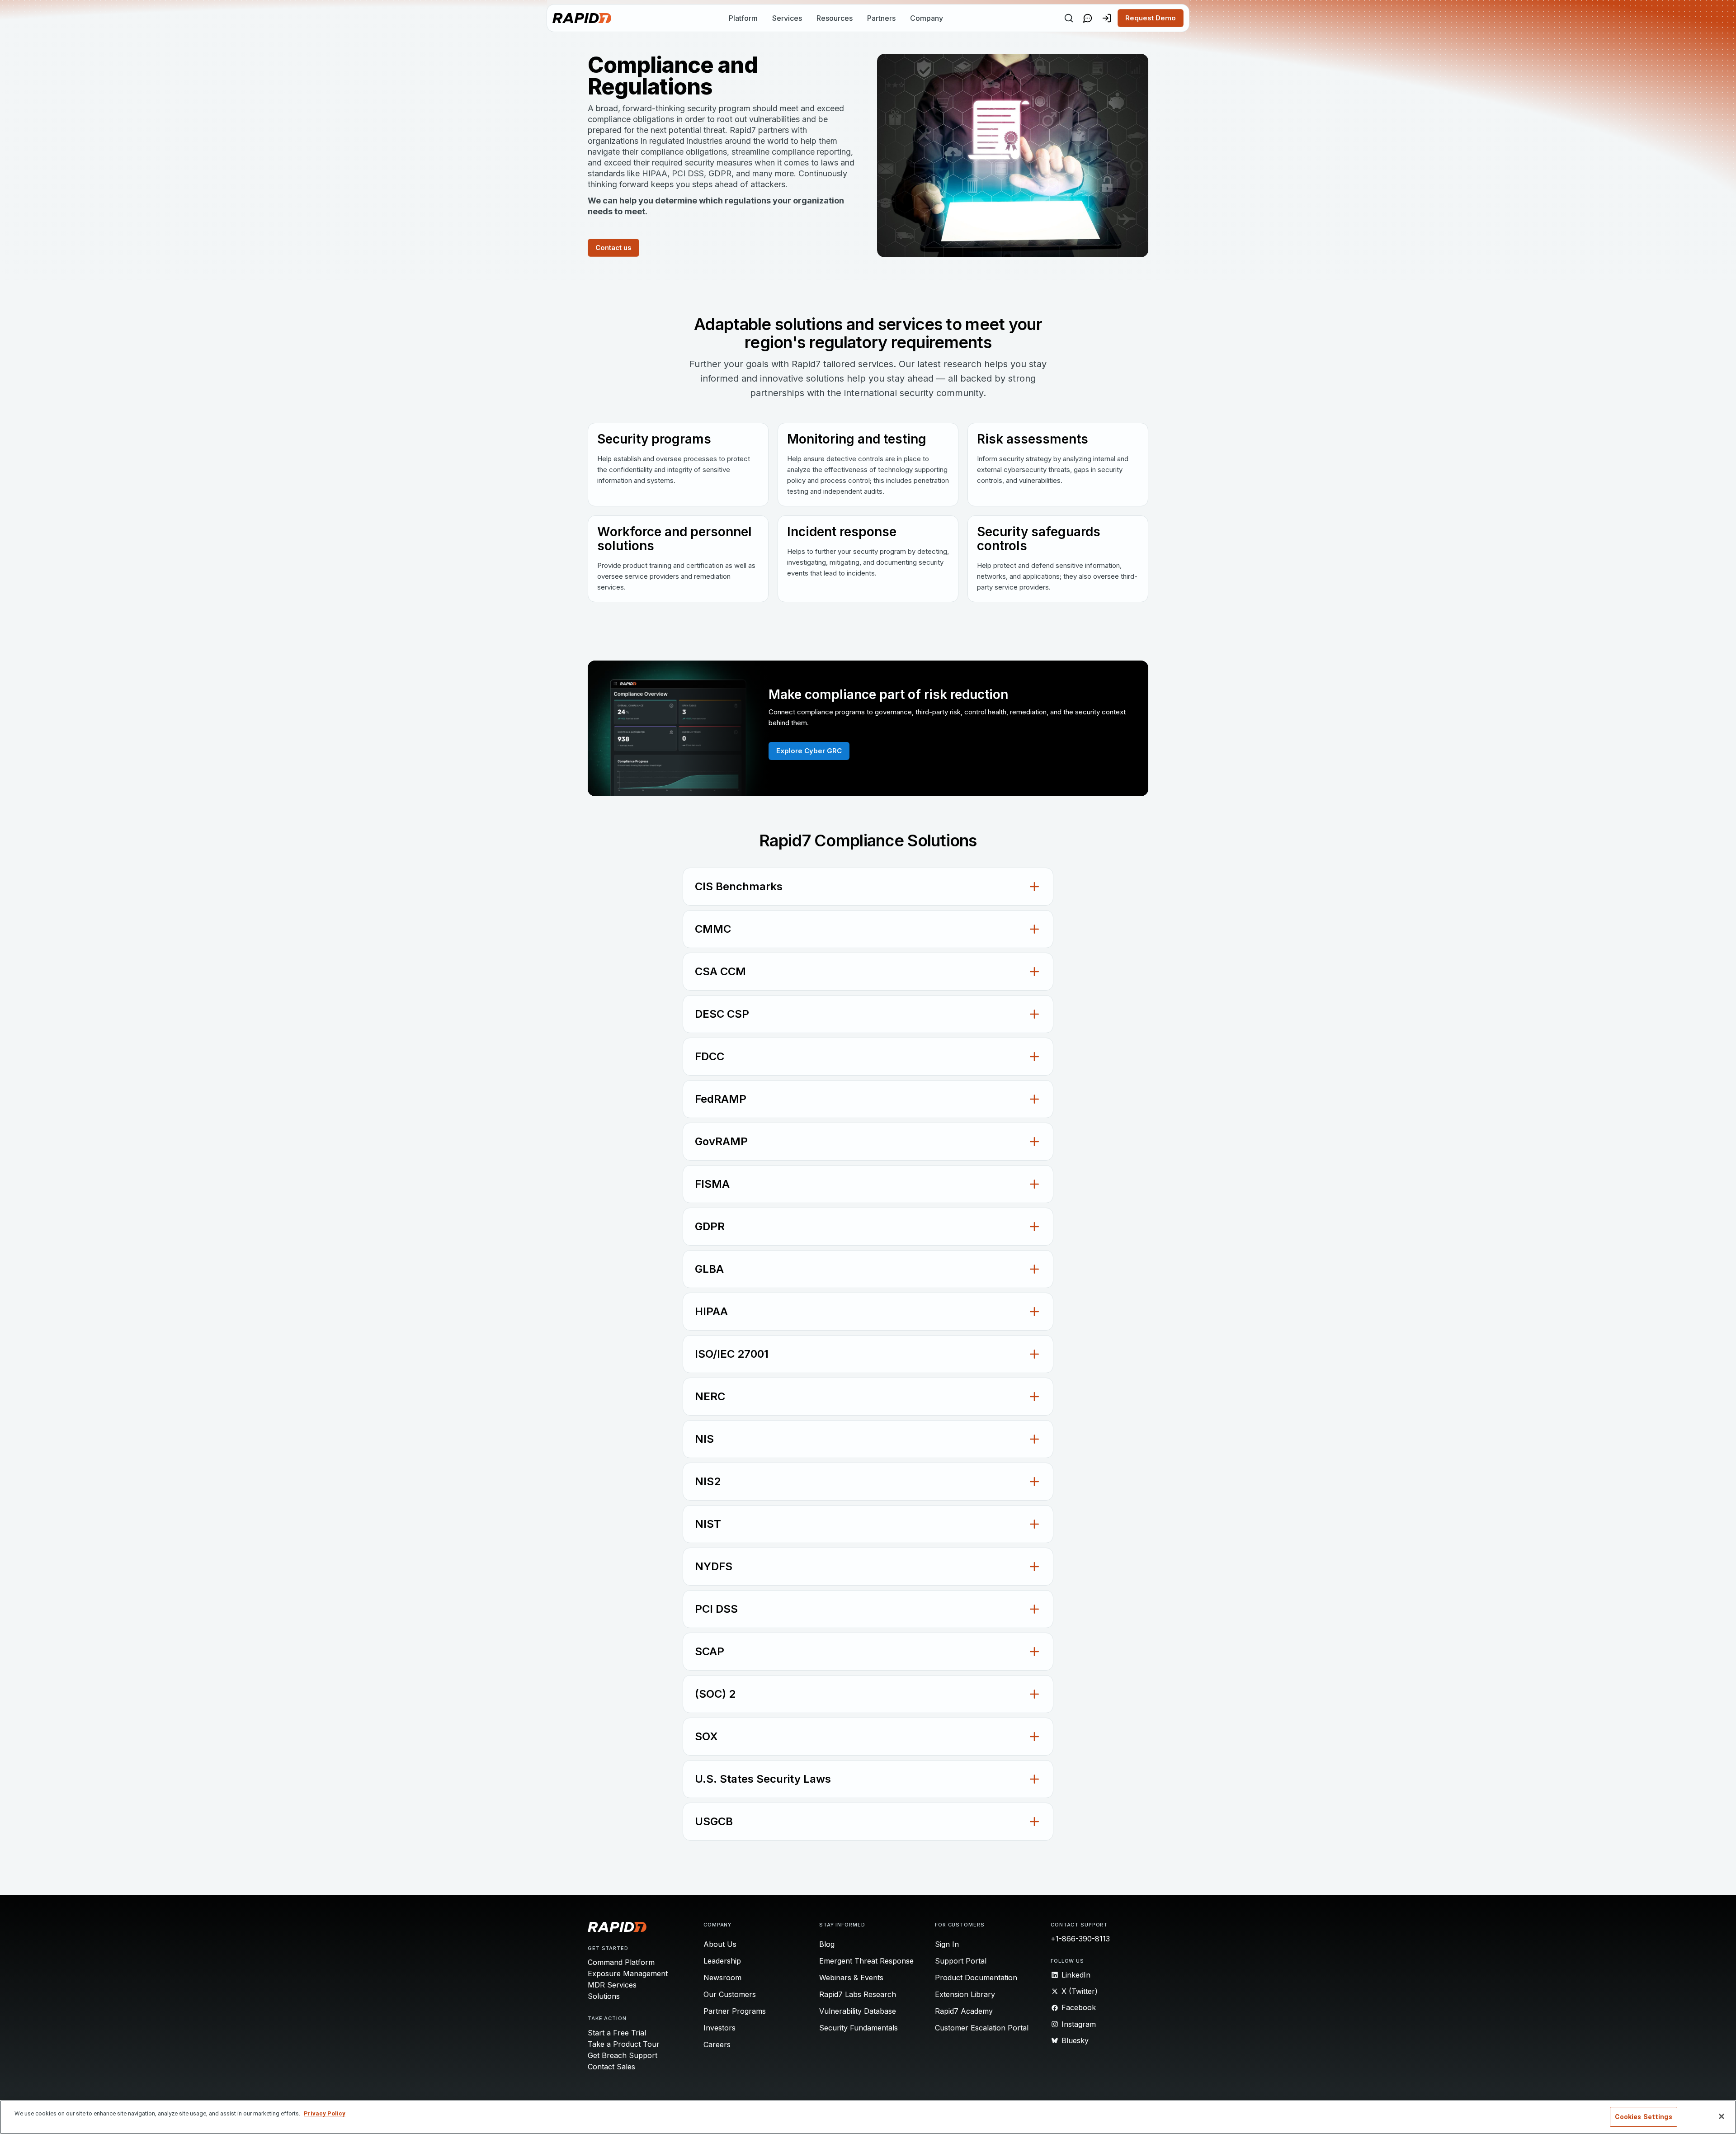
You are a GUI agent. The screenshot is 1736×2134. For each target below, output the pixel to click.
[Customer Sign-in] (1107, 18)
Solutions (604, 1996)
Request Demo (1151, 18)
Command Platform (621, 1962)
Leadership (722, 1961)
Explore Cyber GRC (809, 751)
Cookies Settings (1643, 2117)
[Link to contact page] (1088, 18)
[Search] (1069, 18)
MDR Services (612, 1985)
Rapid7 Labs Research (858, 1994)
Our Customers (730, 1994)
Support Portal (961, 1961)
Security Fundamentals (859, 2028)
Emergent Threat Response (866, 1961)
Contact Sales (611, 2067)
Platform (743, 18)
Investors (719, 2028)
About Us (720, 1944)
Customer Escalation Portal (982, 2028)
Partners (881, 18)
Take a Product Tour (624, 2044)
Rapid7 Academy (964, 2011)
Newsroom (722, 1978)
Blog (827, 1944)
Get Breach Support (623, 2055)
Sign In (947, 1944)
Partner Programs (735, 2011)
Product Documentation (976, 1978)
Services (787, 18)
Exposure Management (628, 1973)
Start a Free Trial (617, 2033)
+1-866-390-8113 (1080, 1939)
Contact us (613, 248)
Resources (835, 18)
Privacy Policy (325, 2113)
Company (927, 18)
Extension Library (965, 1994)
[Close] (1722, 2116)
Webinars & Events (851, 1978)
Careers (717, 2044)
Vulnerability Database (858, 2011)
